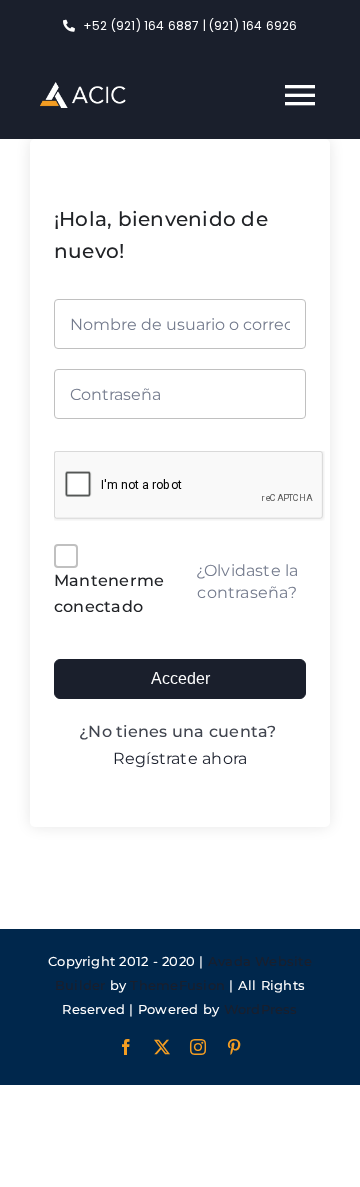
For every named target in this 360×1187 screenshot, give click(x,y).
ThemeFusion (177, 985)
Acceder (180, 678)
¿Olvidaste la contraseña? (247, 581)
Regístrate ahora (180, 758)
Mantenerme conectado (109, 593)
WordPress (261, 1009)
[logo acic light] (83, 89)
